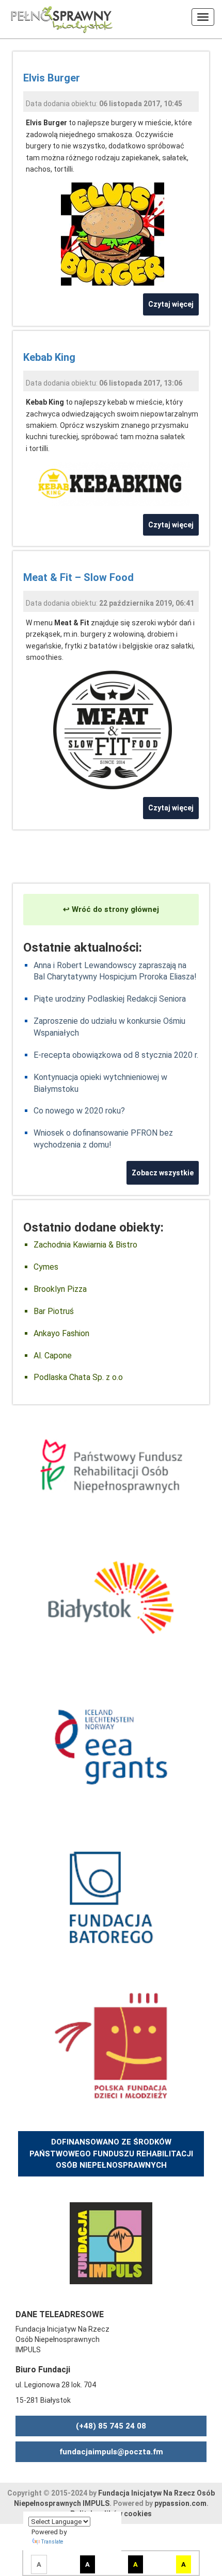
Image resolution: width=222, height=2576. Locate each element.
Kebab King (49, 357)
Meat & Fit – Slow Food (78, 577)
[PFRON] (111, 1466)
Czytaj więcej (171, 304)
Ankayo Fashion (61, 1333)
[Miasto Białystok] (111, 1597)
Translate (52, 2542)
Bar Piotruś (54, 1311)
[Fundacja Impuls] (111, 2242)
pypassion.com (180, 2503)
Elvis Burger (52, 78)
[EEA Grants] (111, 1747)
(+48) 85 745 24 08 (111, 2426)
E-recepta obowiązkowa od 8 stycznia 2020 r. (116, 1055)
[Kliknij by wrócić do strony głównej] (57, 18)
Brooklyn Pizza (60, 1289)
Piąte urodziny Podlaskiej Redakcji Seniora (110, 999)
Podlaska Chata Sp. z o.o (78, 1377)
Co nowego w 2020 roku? (79, 1111)
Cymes (46, 1267)
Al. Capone (53, 1356)
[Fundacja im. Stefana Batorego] (111, 1896)
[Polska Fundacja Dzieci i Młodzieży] (111, 2046)
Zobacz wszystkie (163, 1173)
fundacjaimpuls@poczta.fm (111, 2452)
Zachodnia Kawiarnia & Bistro (85, 1245)
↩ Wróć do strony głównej (111, 909)
